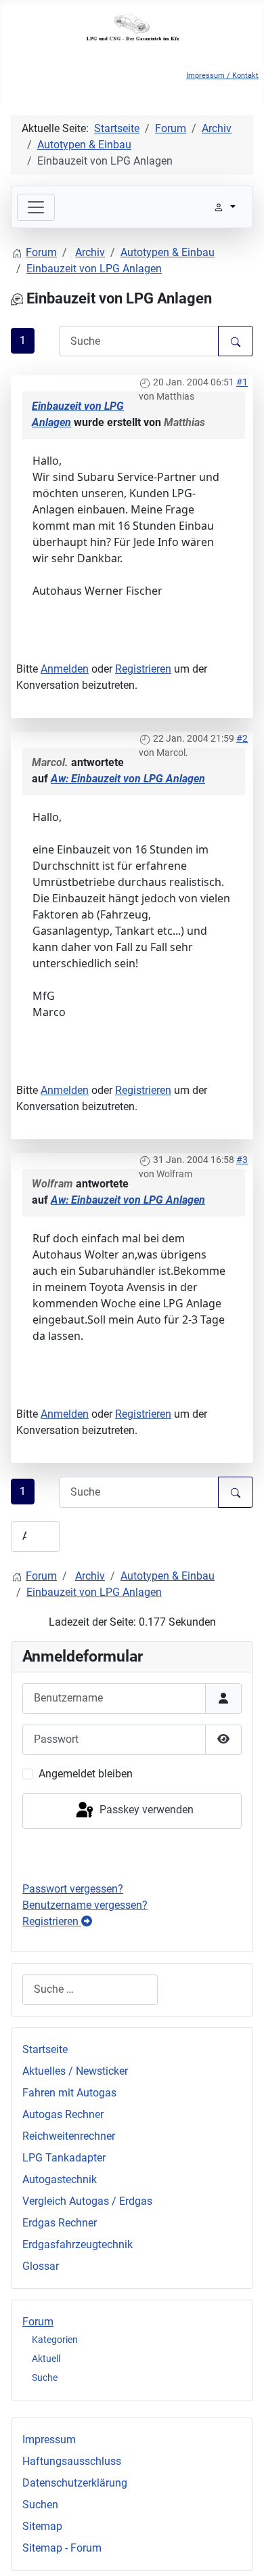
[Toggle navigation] (36, 207)
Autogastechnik (60, 2179)
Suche (45, 2378)
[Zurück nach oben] (240, 2551)
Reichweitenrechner (69, 2136)
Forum (38, 2322)
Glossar (41, 2266)
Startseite (45, 2049)
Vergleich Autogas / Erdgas (87, 2201)
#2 (242, 738)
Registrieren (143, 669)
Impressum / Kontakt (222, 76)
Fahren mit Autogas (69, 2093)
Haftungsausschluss (72, 2461)
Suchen (40, 2505)
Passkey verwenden (145, 1810)
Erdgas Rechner (60, 2223)
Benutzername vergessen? (85, 1905)
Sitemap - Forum (62, 2548)
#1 (242, 382)
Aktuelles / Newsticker (75, 2071)
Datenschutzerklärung (75, 2483)
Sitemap (42, 2526)
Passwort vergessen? (73, 1889)
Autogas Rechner (63, 2114)
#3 (242, 1160)
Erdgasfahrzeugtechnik (78, 2244)
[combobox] (90, 1990)
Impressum (49, 2440)
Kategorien (55, 2340)
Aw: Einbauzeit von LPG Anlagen (128, 779)
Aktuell (46, 2359)
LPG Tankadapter (64, 2158)
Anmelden (65, 669)
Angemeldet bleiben (86, 1774)
